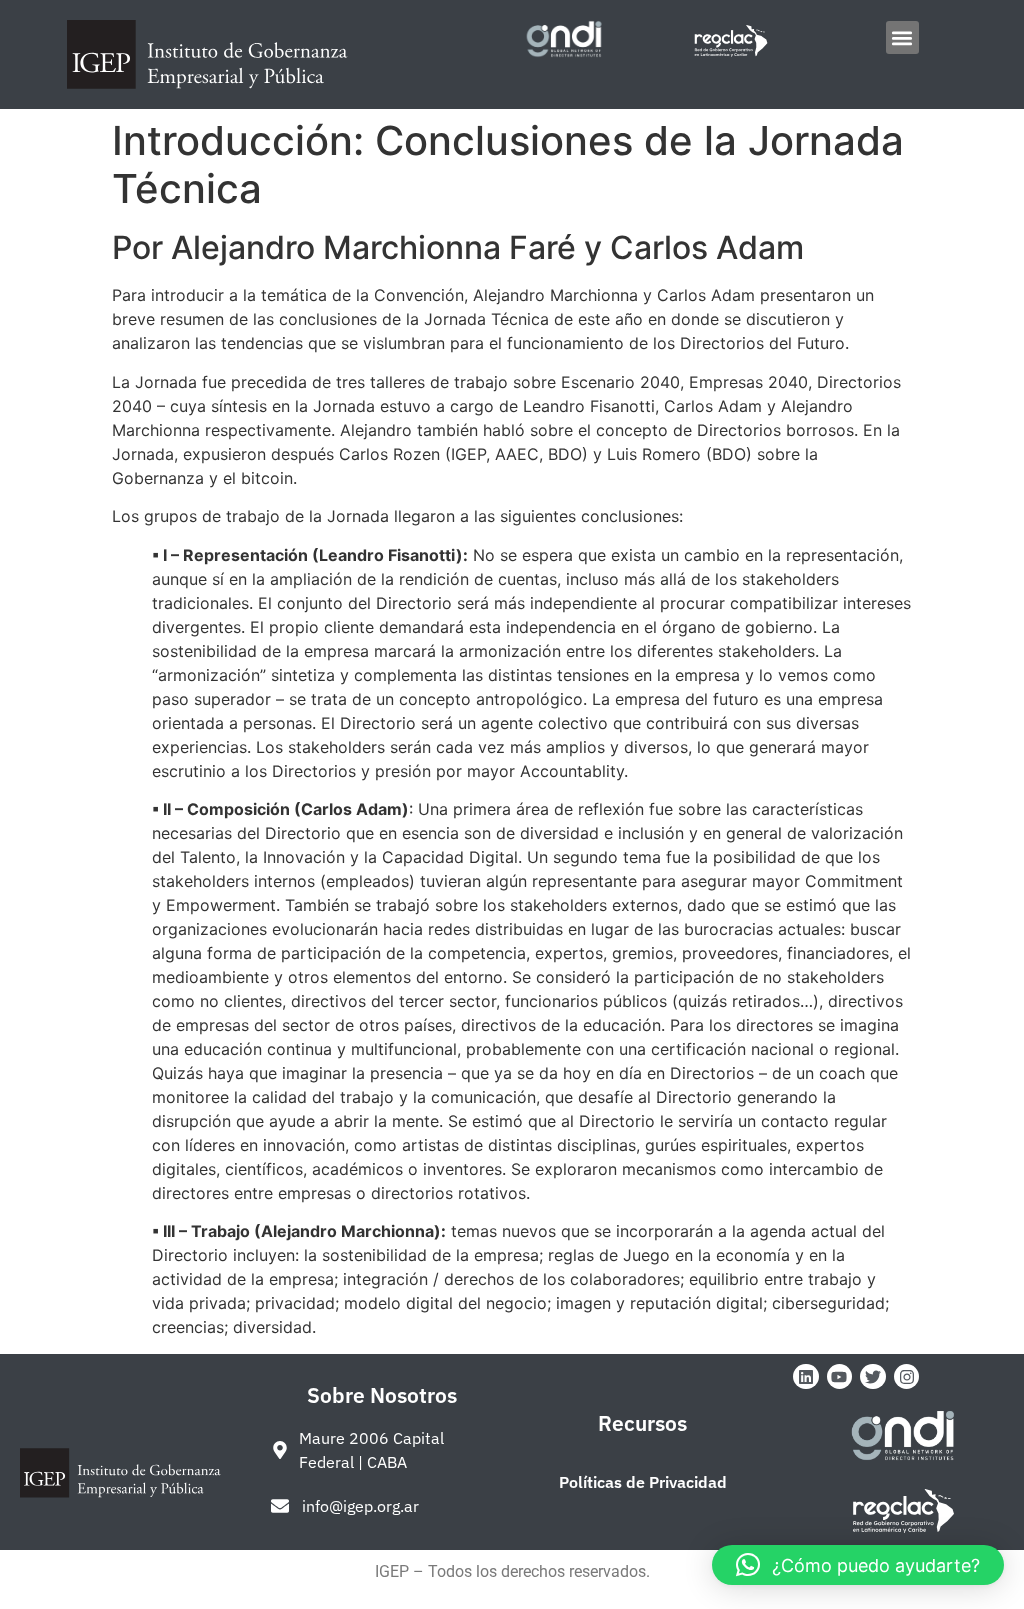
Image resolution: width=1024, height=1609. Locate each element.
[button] (902, 37)
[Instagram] (907, 1377)
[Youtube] (840, 1377)
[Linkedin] (806, 1377)
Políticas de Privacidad (643, 1482)
